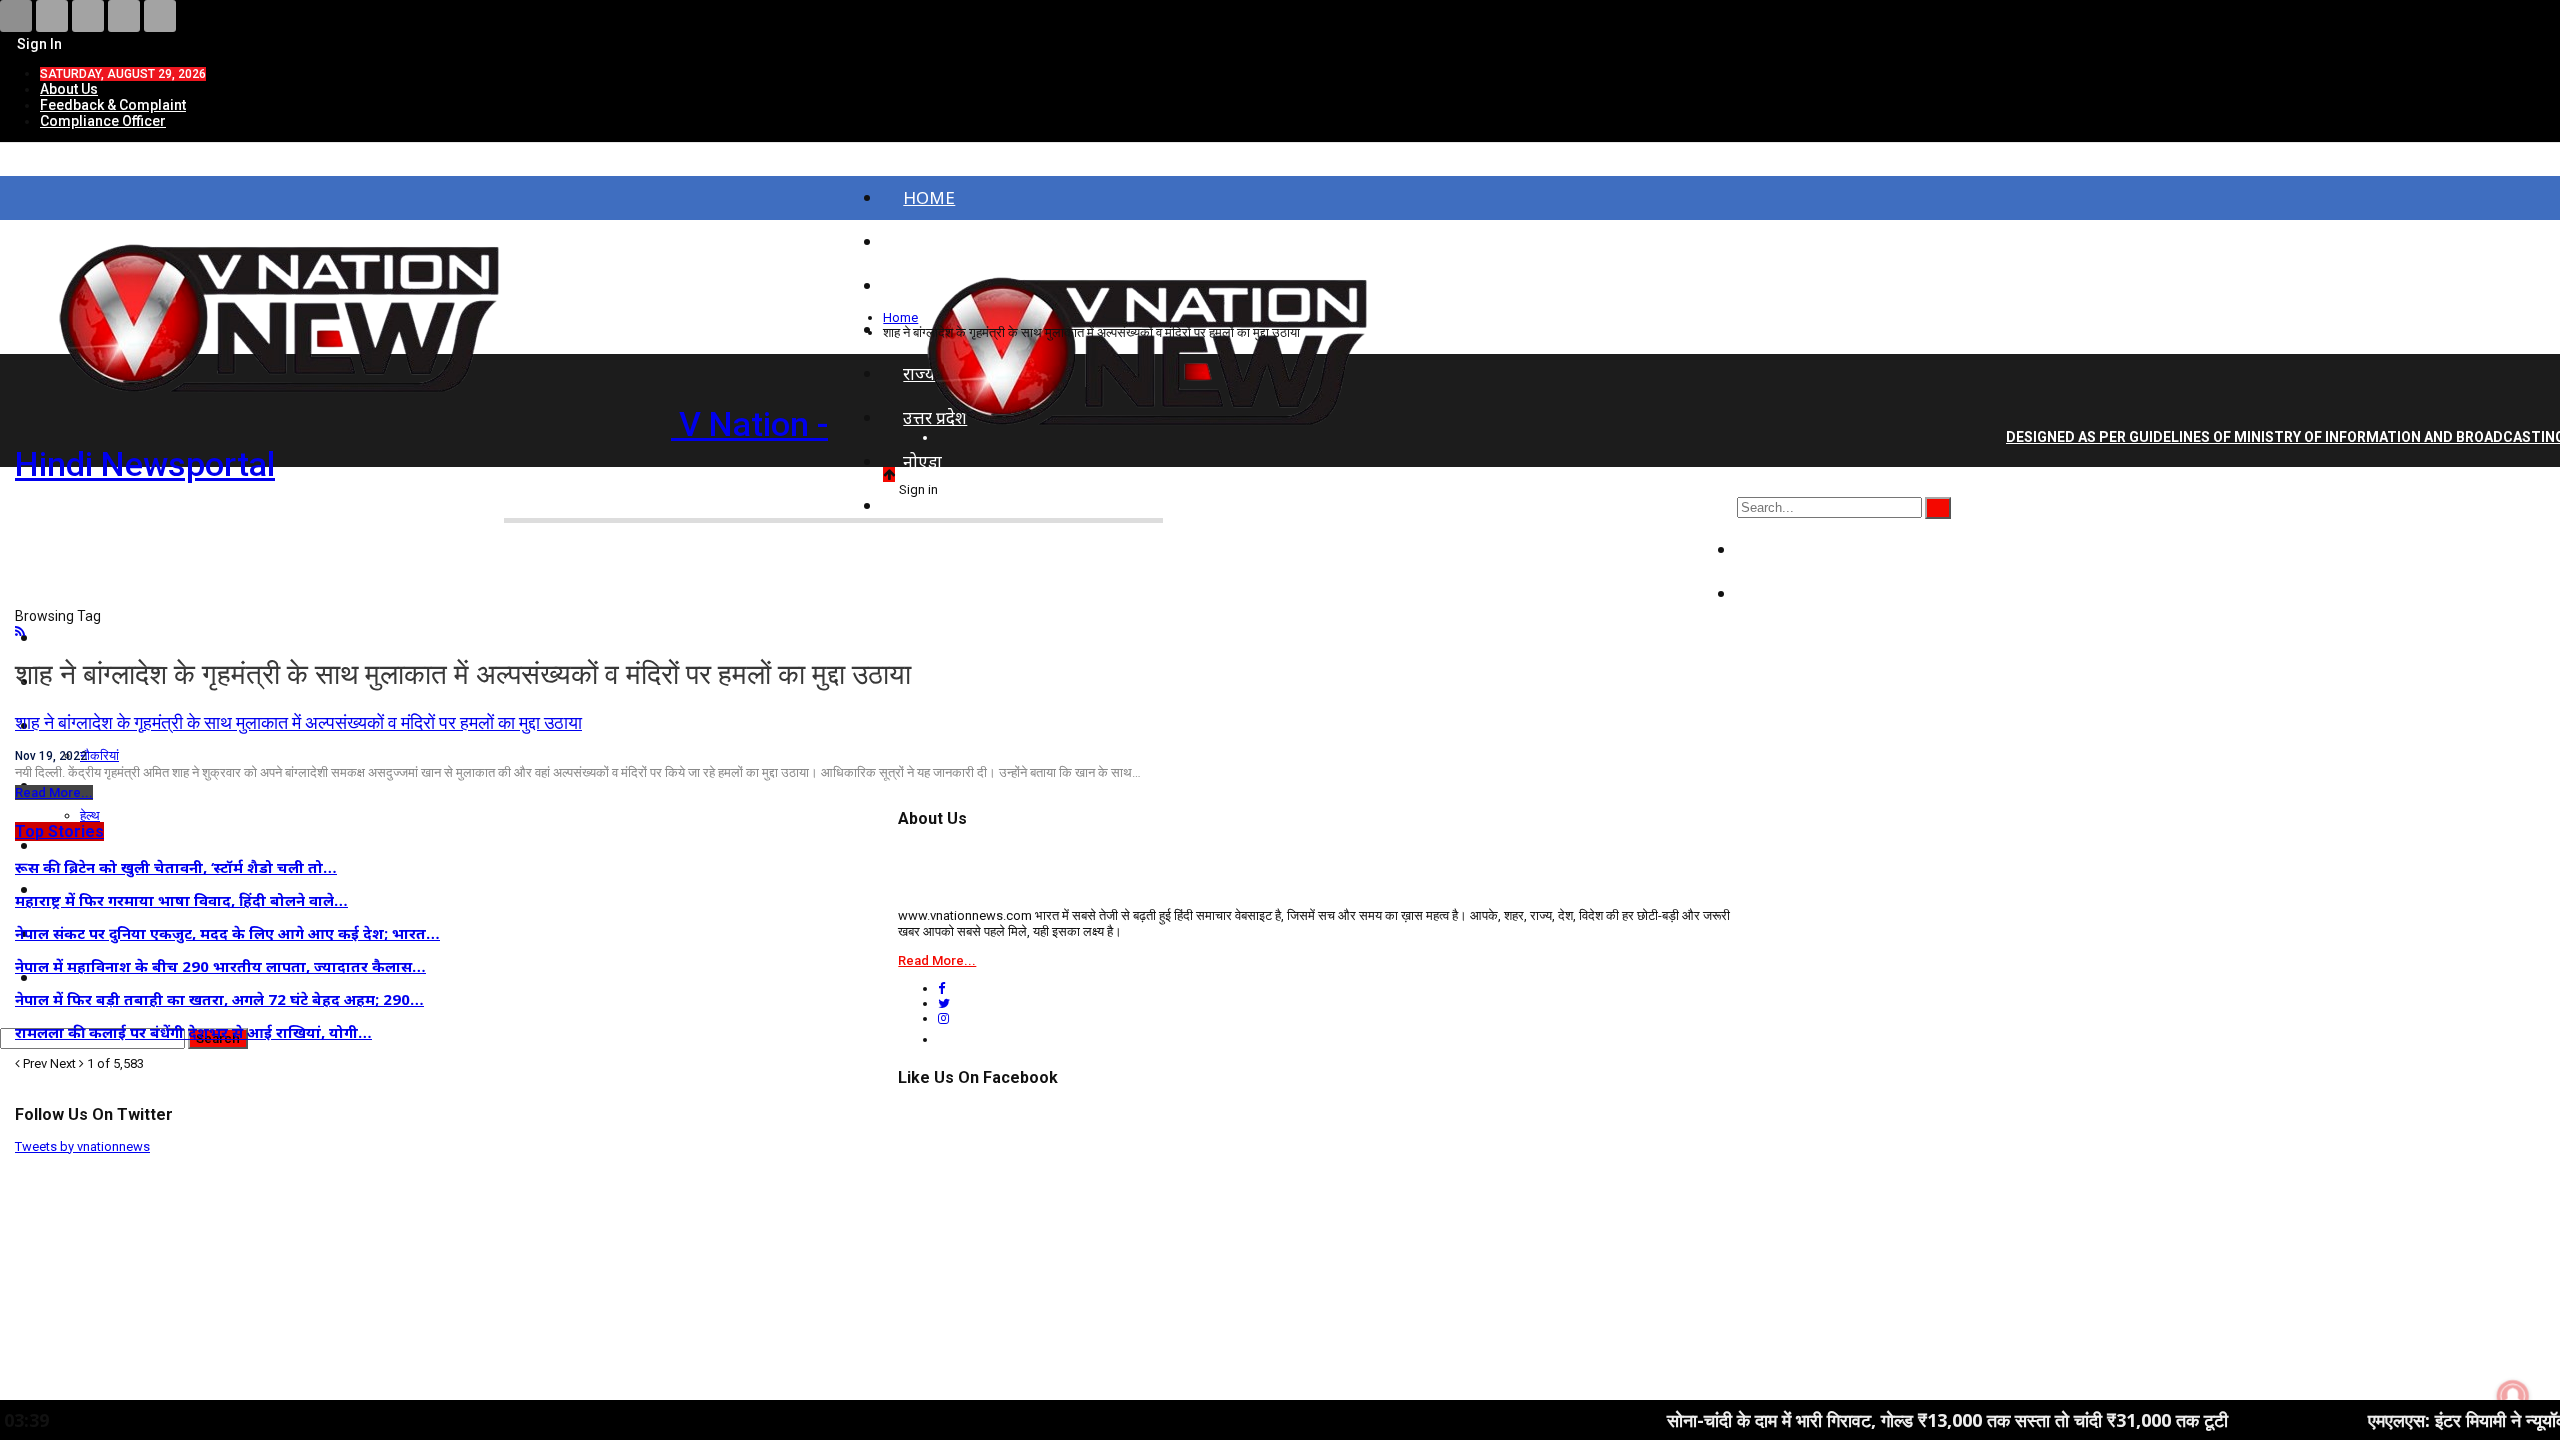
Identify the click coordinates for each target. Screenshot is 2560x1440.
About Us (69, 89)
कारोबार (1783, 593)
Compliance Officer (103, 121)
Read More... (54, 792)
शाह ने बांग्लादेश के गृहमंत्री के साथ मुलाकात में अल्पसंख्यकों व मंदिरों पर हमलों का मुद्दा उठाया (298, 722)
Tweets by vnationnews (82, 1146)
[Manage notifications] (2513, 1396)
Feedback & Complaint (113, 105)
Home (929, 197)
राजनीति (1784, 549)
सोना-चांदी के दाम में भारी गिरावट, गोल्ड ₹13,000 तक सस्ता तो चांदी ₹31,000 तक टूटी (1870, 1420)
